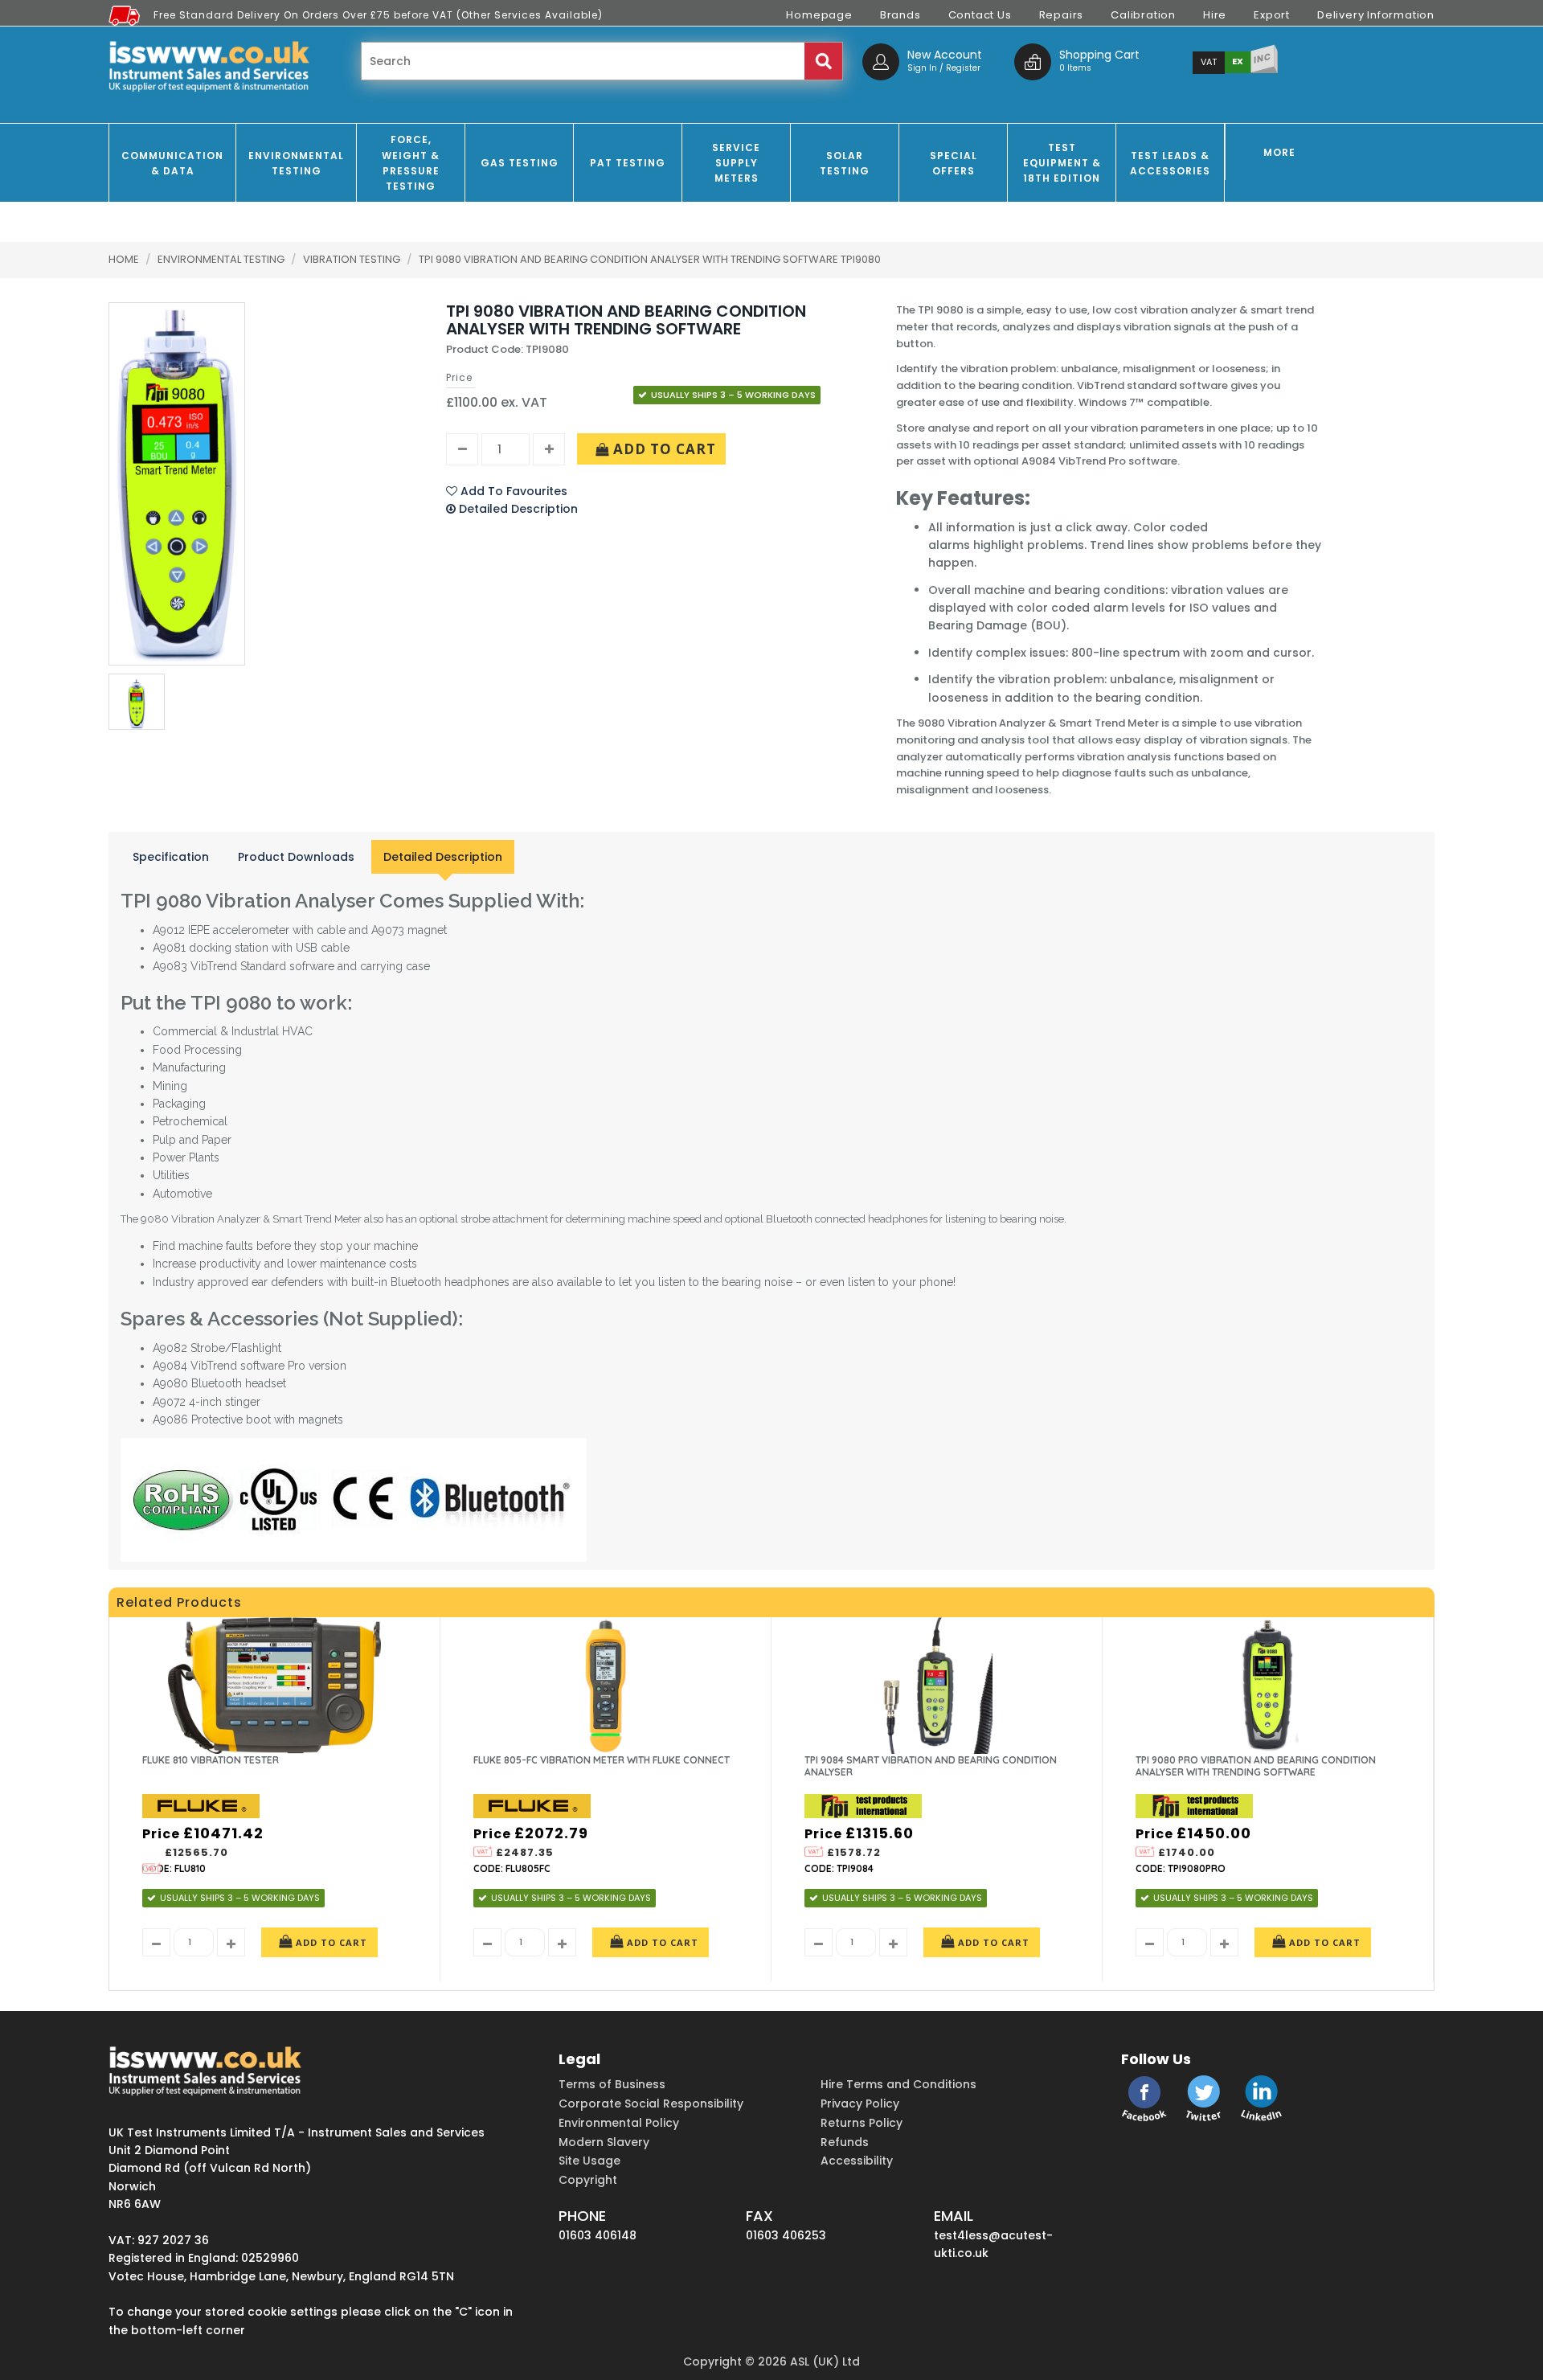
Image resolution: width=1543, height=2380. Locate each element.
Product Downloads (296, 857)
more (1279, 152)
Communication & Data (172, 163)
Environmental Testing (296, 163)
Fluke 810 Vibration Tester (211, 1760)
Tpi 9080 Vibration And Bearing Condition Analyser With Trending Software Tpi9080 (650, 259)
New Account (945, 55)
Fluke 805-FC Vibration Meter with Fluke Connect (602, 1760)
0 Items (1075, 68)
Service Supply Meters (736, 163)
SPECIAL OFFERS (954, 163)
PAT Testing (628, 163)
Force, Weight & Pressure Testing (411, 163)
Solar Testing (845, 163)
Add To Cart (663, 449)
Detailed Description (443, 857)
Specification (171, 857)
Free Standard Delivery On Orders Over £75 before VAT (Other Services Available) (378, 15)
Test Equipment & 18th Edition (1062, 163)
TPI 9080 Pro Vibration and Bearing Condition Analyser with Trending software (1256, 1766)
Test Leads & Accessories (1170, 163)
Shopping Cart (1099, 55)
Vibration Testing (353, 259)
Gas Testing (520, 163)
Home (124, 259)
